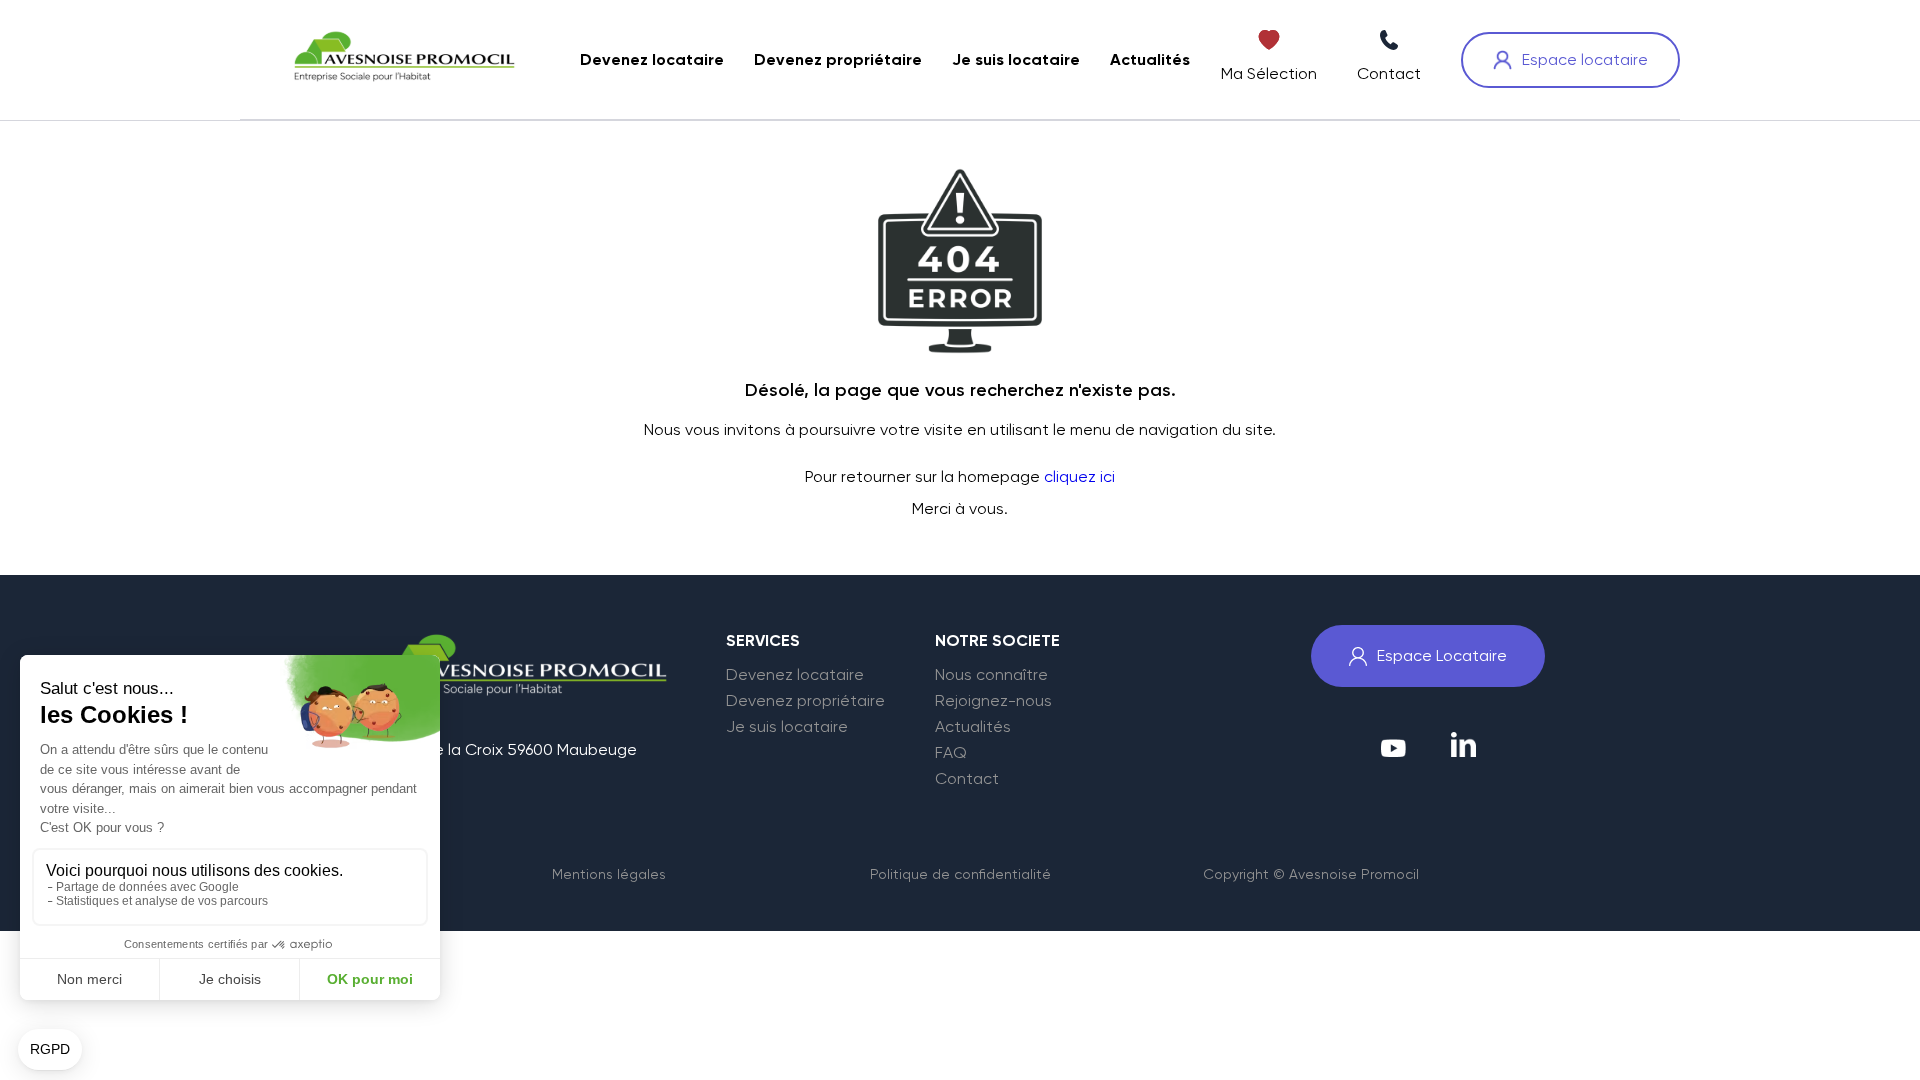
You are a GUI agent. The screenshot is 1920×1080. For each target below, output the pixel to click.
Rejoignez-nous (993, 701)
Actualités (973, 727)
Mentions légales (609, 874)
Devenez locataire (795, 675)
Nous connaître (991, 675)
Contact (967, 779)
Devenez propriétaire (805, 701)
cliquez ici (1079, 476)
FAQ (951, 753)
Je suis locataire (787, 727)
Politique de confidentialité (960, 874)
